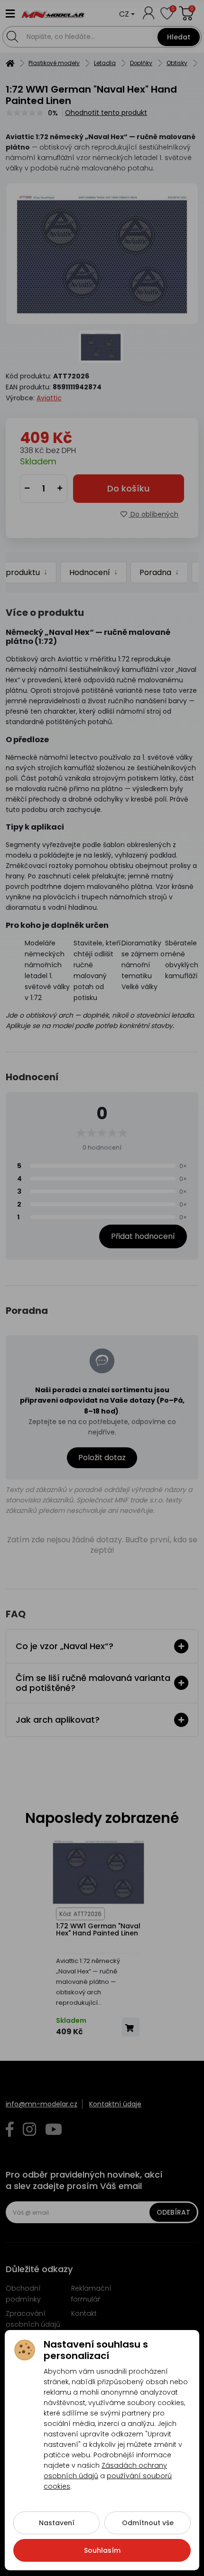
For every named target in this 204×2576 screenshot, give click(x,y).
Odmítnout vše (148, 2523)
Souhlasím (102, 2550)
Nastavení (57, 2523)
